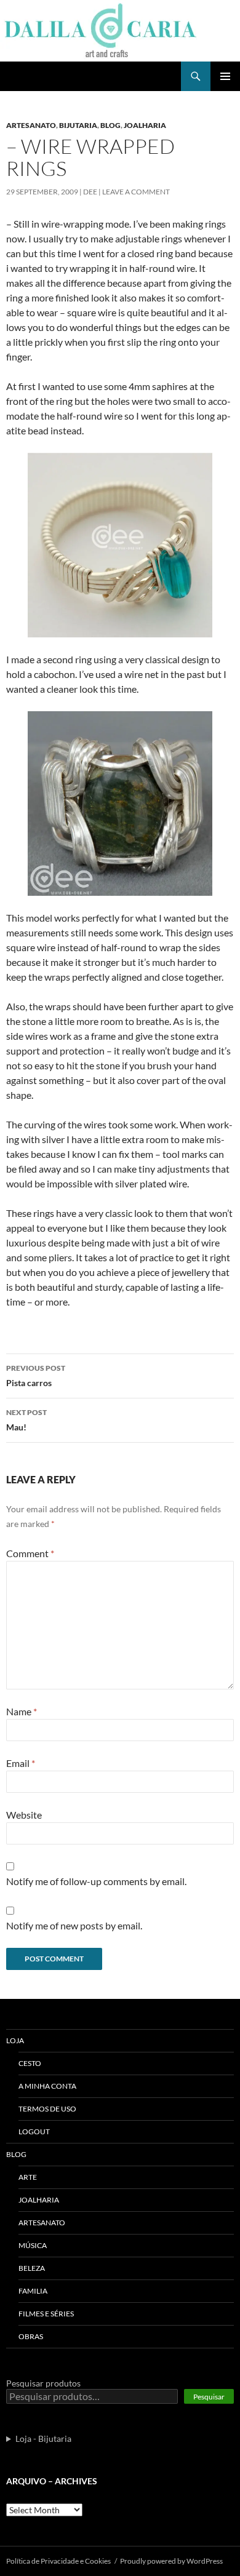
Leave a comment (136, 192)
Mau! (26, 1420)
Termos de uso (47, 2109)
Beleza (32, 2268)
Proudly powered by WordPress (171, 2561)
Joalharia (145, 125)
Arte (28, 2177)
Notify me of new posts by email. (74, 1925)
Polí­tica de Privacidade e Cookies (58, 2561)
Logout (34, 2131)
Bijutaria (78, 125)
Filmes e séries (46, 2314)
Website (24, 1815)
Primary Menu (225, 76)
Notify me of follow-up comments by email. (96, 1881)
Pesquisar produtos (43, 2383)
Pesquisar (209, 2397)
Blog (110, 125)
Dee (90, 192)
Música (33, 2245)
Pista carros (36, 1376)
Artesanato (31, 125)
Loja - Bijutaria (43, 2438)
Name (22, 1711)
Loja (15, 2040)
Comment (30, 1553)
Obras (31, 2336)
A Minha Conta (47, 2086)
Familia (33, 2291)
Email (21, 1763)
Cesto (30, 2063)
